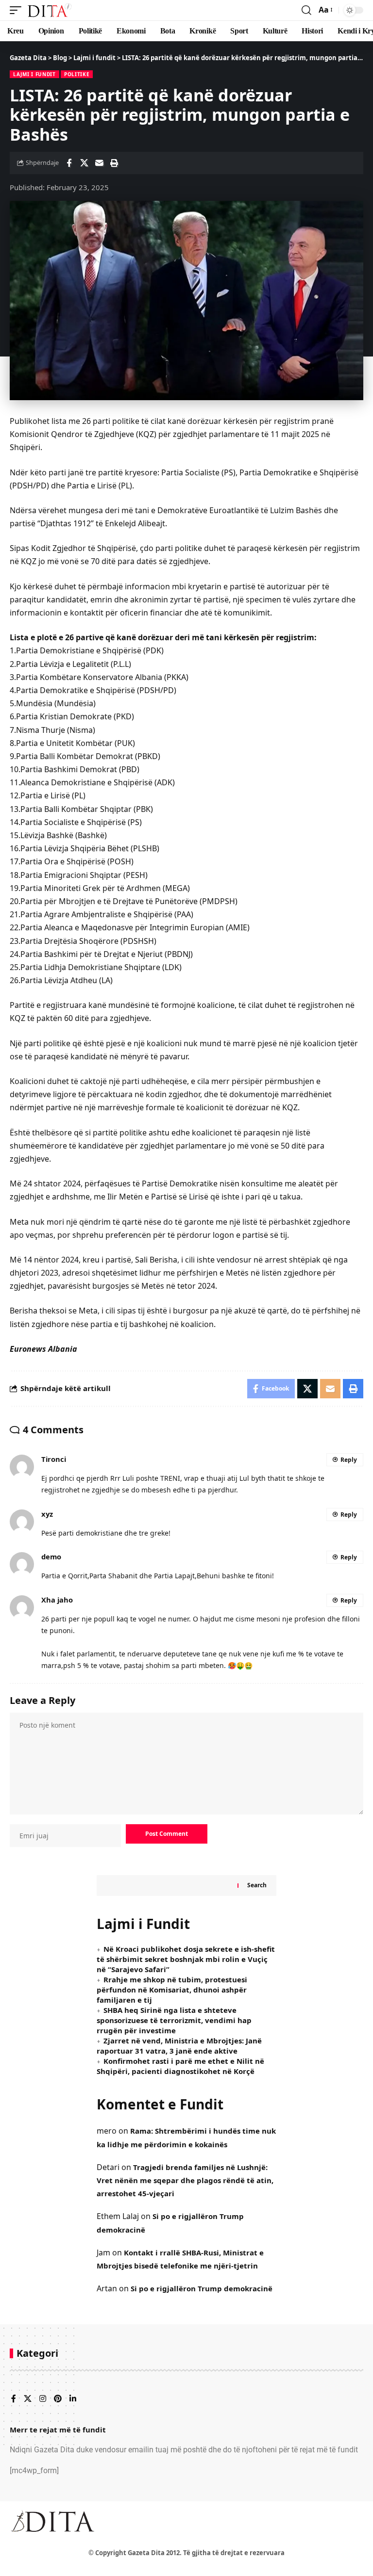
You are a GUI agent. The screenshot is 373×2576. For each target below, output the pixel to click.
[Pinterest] (58, 2399)
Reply (349, 1460)
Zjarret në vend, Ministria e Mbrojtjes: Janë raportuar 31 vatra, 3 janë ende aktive (179, 2046)
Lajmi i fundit (34, 74)
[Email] (99, 163)
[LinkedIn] (73, 2399)
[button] (18, 10)
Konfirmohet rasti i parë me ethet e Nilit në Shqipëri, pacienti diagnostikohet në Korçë (180, 2066)
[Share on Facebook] (69, 163)
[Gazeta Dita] (49, 10)
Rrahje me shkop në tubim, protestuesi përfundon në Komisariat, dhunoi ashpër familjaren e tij (172, 1990)
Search (257, 1885)
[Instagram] (43, 2399)
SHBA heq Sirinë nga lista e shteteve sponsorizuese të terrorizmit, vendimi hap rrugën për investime (174, 2020)
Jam (103, 2252)
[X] (28, 2399)
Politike (77, 74)
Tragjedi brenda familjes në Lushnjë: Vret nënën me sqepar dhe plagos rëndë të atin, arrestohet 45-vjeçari (185, 2180)
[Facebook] (14, 2399)
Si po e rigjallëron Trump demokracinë (202, 2288)
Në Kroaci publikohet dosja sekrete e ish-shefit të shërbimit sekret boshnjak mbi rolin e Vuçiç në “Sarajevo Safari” (186, 1959)
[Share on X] (84, 163)
